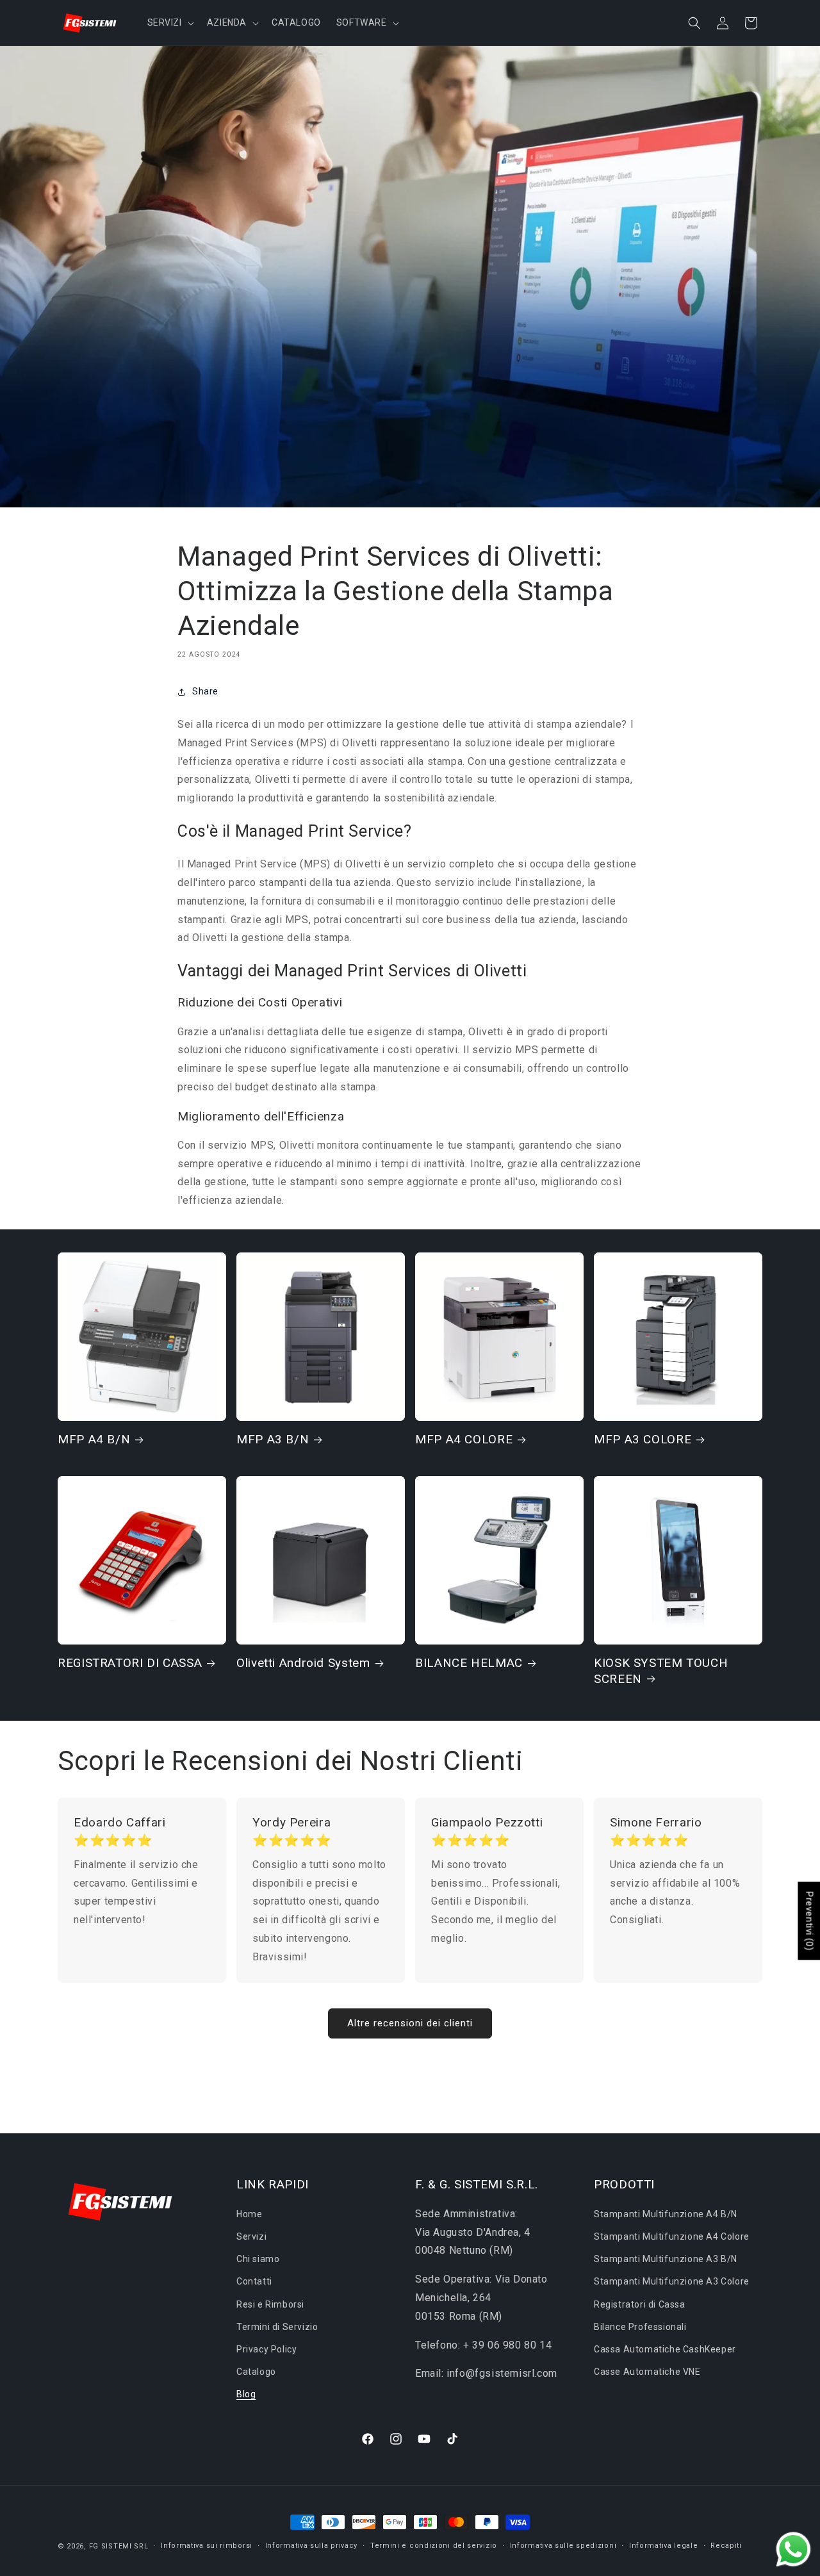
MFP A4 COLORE (464, 1439)
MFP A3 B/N (273, 1439)
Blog (246, 2394)
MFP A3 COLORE (643, 1439)
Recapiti (726, 2546)
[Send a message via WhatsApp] (793, 2549)
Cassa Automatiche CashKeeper (665, 2349)
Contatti (254, 2281)
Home (249, 2214)
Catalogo (256, 2372)
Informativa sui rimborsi (207, 2546)
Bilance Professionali (640, 2327)
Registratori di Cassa (640, 2304)
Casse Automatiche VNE (647, 2372)
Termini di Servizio (277, 2327)
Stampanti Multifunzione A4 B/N (666, 2214)
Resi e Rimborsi (270, 2304)
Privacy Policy (266, 2349)
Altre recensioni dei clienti (410, 2023)
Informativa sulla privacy (312, 2546)
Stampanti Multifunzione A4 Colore (672, 2236)
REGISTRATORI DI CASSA (130, 1663)
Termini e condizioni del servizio (434, 2546)
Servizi (251, 2236)
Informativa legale (664, 2546)
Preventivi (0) (809, 1921)
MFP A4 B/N (94, 1439)
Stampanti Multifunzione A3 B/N (666, 2259)
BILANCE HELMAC (469, 1663)
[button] (169, 22)
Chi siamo (258, 2259)
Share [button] (205, 691)
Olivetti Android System (303, 1663)
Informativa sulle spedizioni (563, 2546)
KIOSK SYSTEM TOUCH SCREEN (661, 1670)
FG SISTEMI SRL (119, 2546)
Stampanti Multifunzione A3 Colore (672, 2281)
